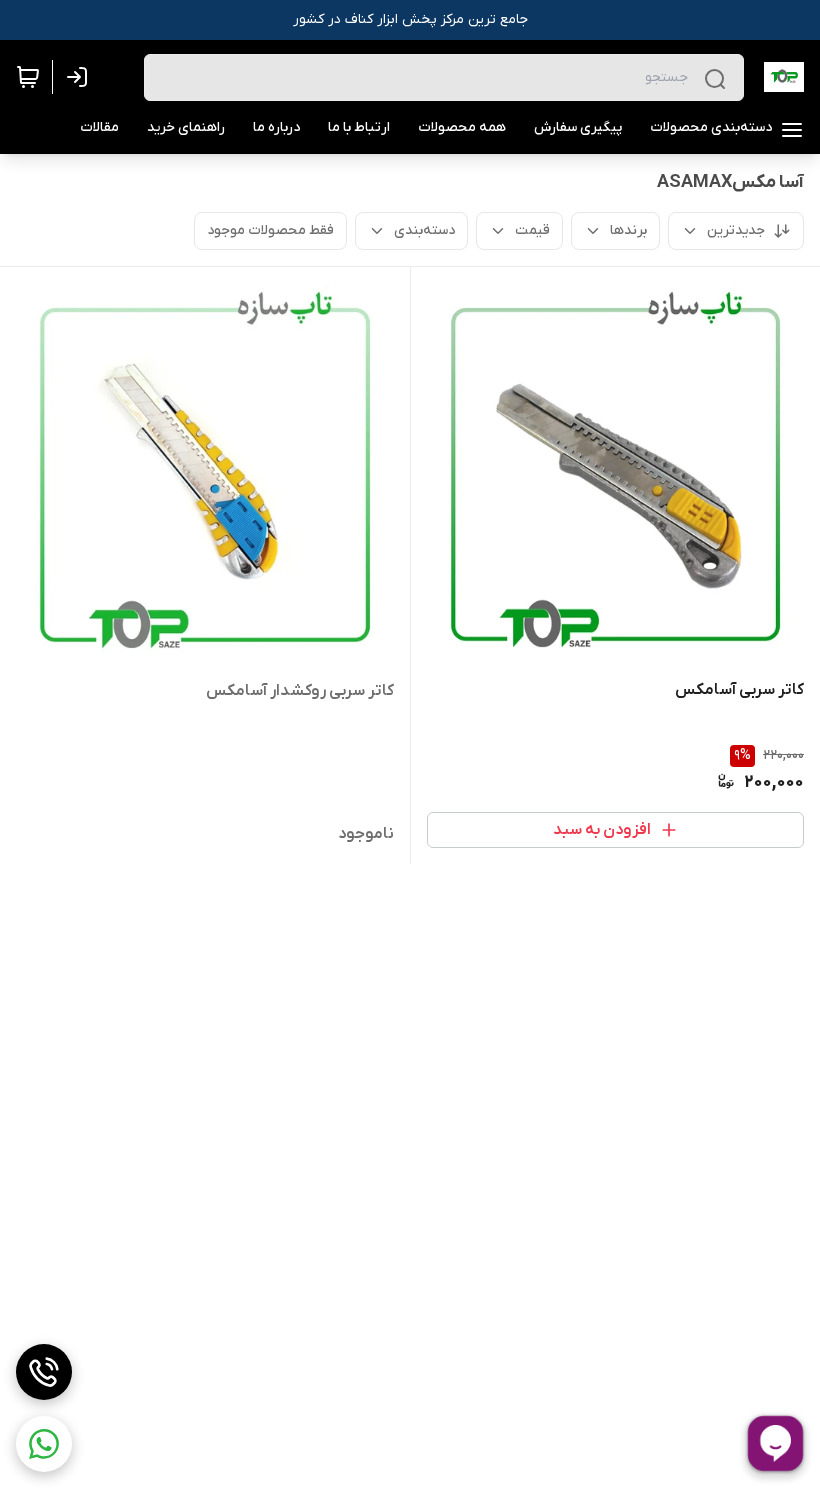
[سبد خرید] (28, 77)
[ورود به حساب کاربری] (81, 77)
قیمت (532, 230)
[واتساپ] (44, 1444)
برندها (628, 230)
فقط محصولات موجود (270, 230)
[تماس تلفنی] (44, 1372)
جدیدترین (736, 230)
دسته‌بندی (424, 230)
